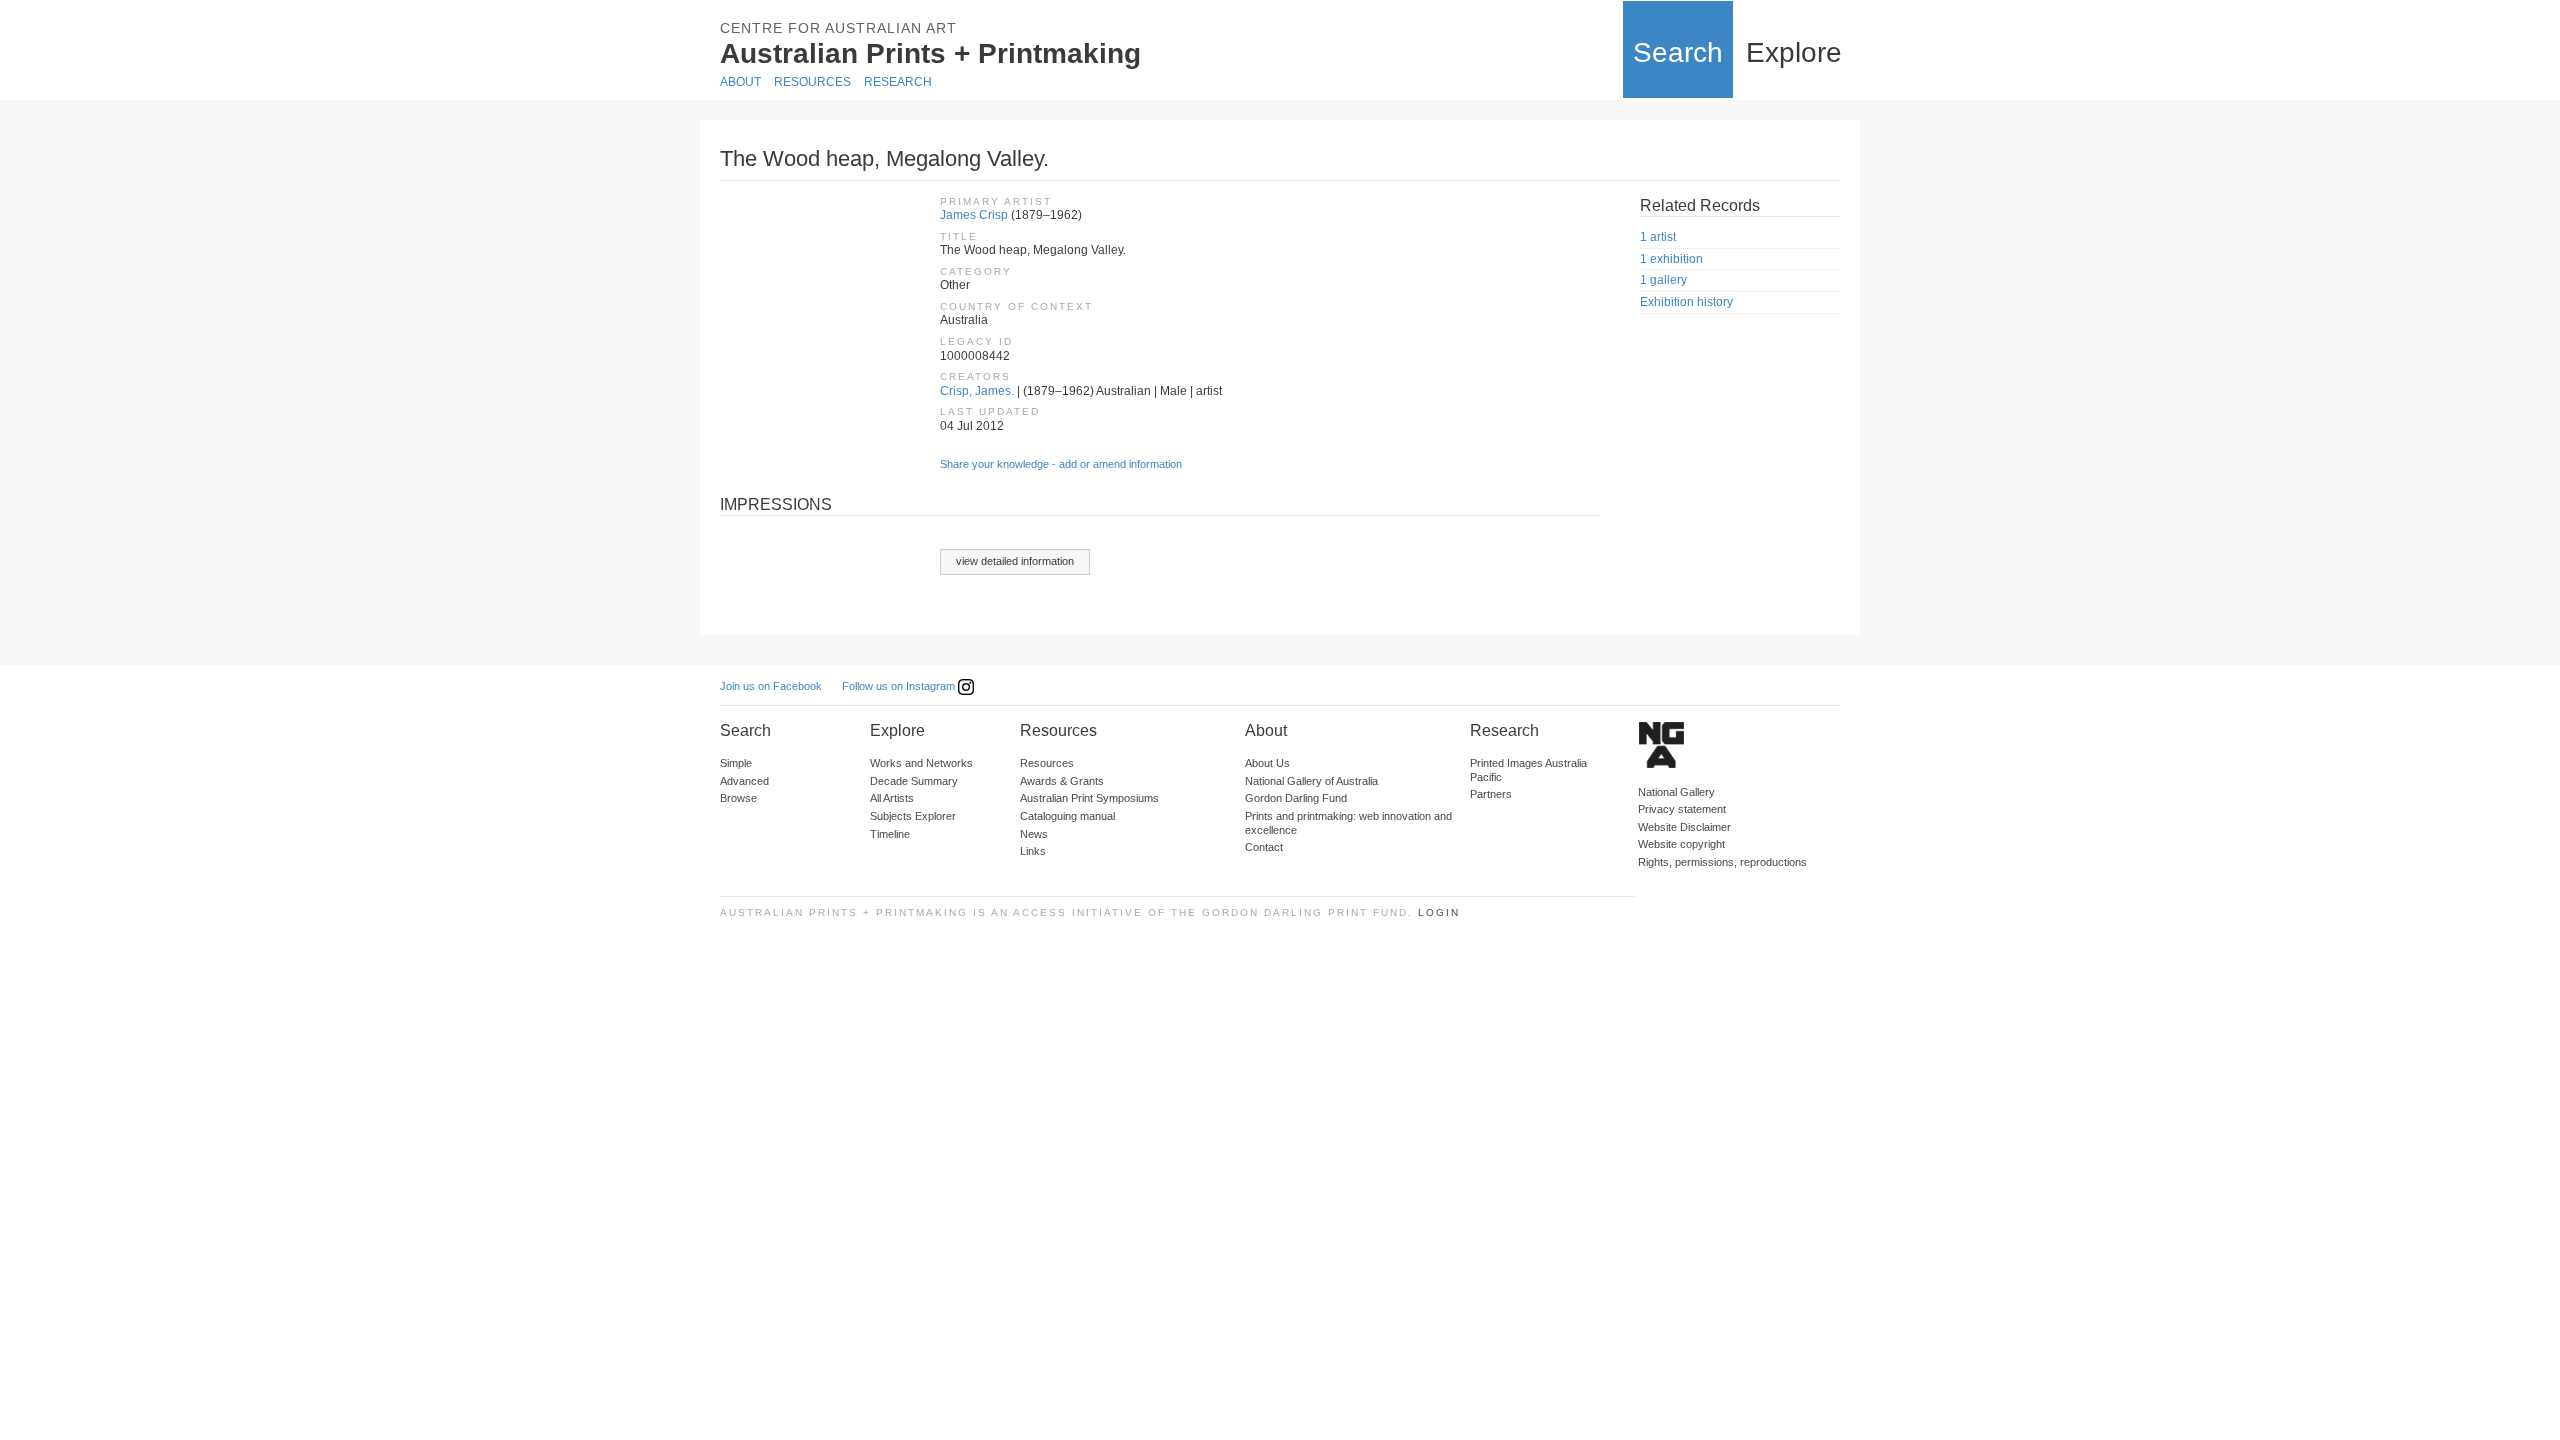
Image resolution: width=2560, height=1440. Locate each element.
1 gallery (1663, 280)
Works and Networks (921, 763)
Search (1678, 52)
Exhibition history (1686, 302)
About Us (1267, 763)
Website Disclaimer (1684, 827)
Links (1033, 851)
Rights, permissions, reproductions (1722, 862)
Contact (1264, 847)
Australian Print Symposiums (1089, 798)
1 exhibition (1671, 259)
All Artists (892, 798)
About (740, 82)
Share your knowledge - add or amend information (1061, 464)
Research (898, 82)
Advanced (744, 781)
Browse (738, 798)
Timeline (890, 834)
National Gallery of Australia (1311, 781)
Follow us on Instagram (900, 686)
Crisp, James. (977, 391)
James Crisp (974, 215)
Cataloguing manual (1067, 816)
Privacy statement (1682, 809)
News (1034, 834)
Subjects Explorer (913, 816)
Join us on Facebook (771, 686)
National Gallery (1676, 792)
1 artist (1658, 237)
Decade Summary (914, 781)
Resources (812, 82)
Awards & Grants (1062, 781)
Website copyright (1681, 844)
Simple (736, 763)
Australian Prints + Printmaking (930, 53)
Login (1439, 912)
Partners (1491, 794)
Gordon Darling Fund (1296, 798)
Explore (1794, 52)
